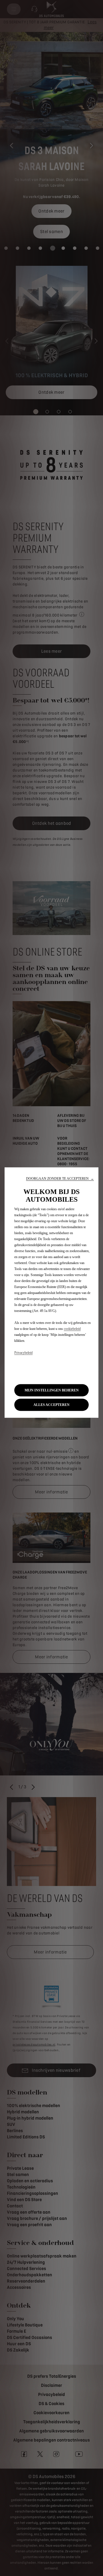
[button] (60, 1179)
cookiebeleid (72, 1329)
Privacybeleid (23, 1353)
